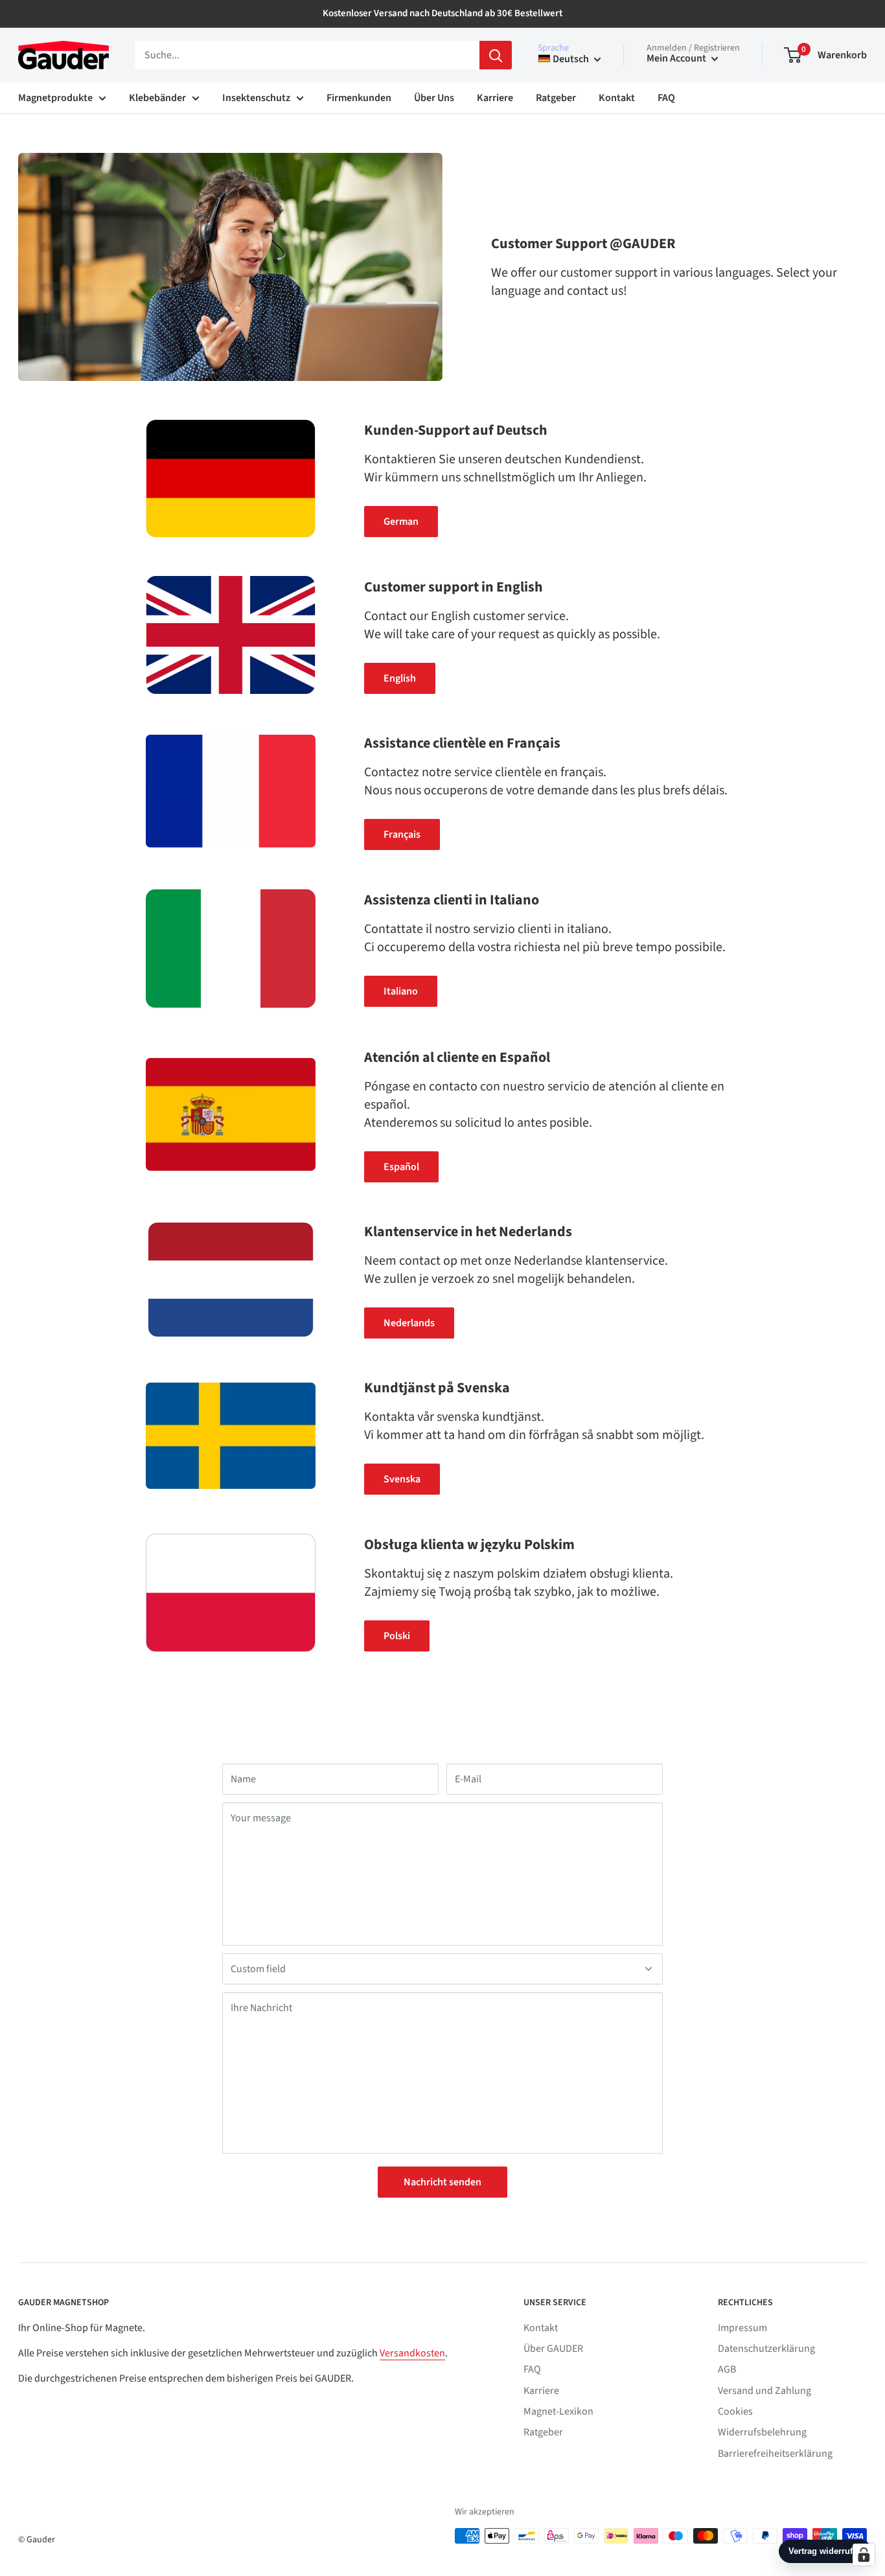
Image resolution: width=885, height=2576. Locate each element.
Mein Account (677, 58)
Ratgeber (556, 98)
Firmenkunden (359, 98)
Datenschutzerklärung (766, 2349)
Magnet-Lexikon (558, 2411)
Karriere (495, 98)
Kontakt (617, 98)
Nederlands (409, 1323)
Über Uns (434, 98)
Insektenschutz (256, 98)
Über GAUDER (553, 2349)
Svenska (402, 1479)
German (401, 522)
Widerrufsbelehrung (762, 2432)
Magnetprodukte (55, 98)
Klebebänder (157, 98)
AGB (727, 2369)
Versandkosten (412, 2353)
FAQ (666, 98)
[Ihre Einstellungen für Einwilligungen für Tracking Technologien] (864, 2555)
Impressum (742, 2328)
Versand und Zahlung (764, 2391)
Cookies (735, 2411)
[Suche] (496, 55)
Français (402, 834)
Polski (397, 1636)
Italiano (401, 991)
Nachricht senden (442, 2182)
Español (401, 1167)
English (400, 678)
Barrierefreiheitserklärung (775, 2454)
